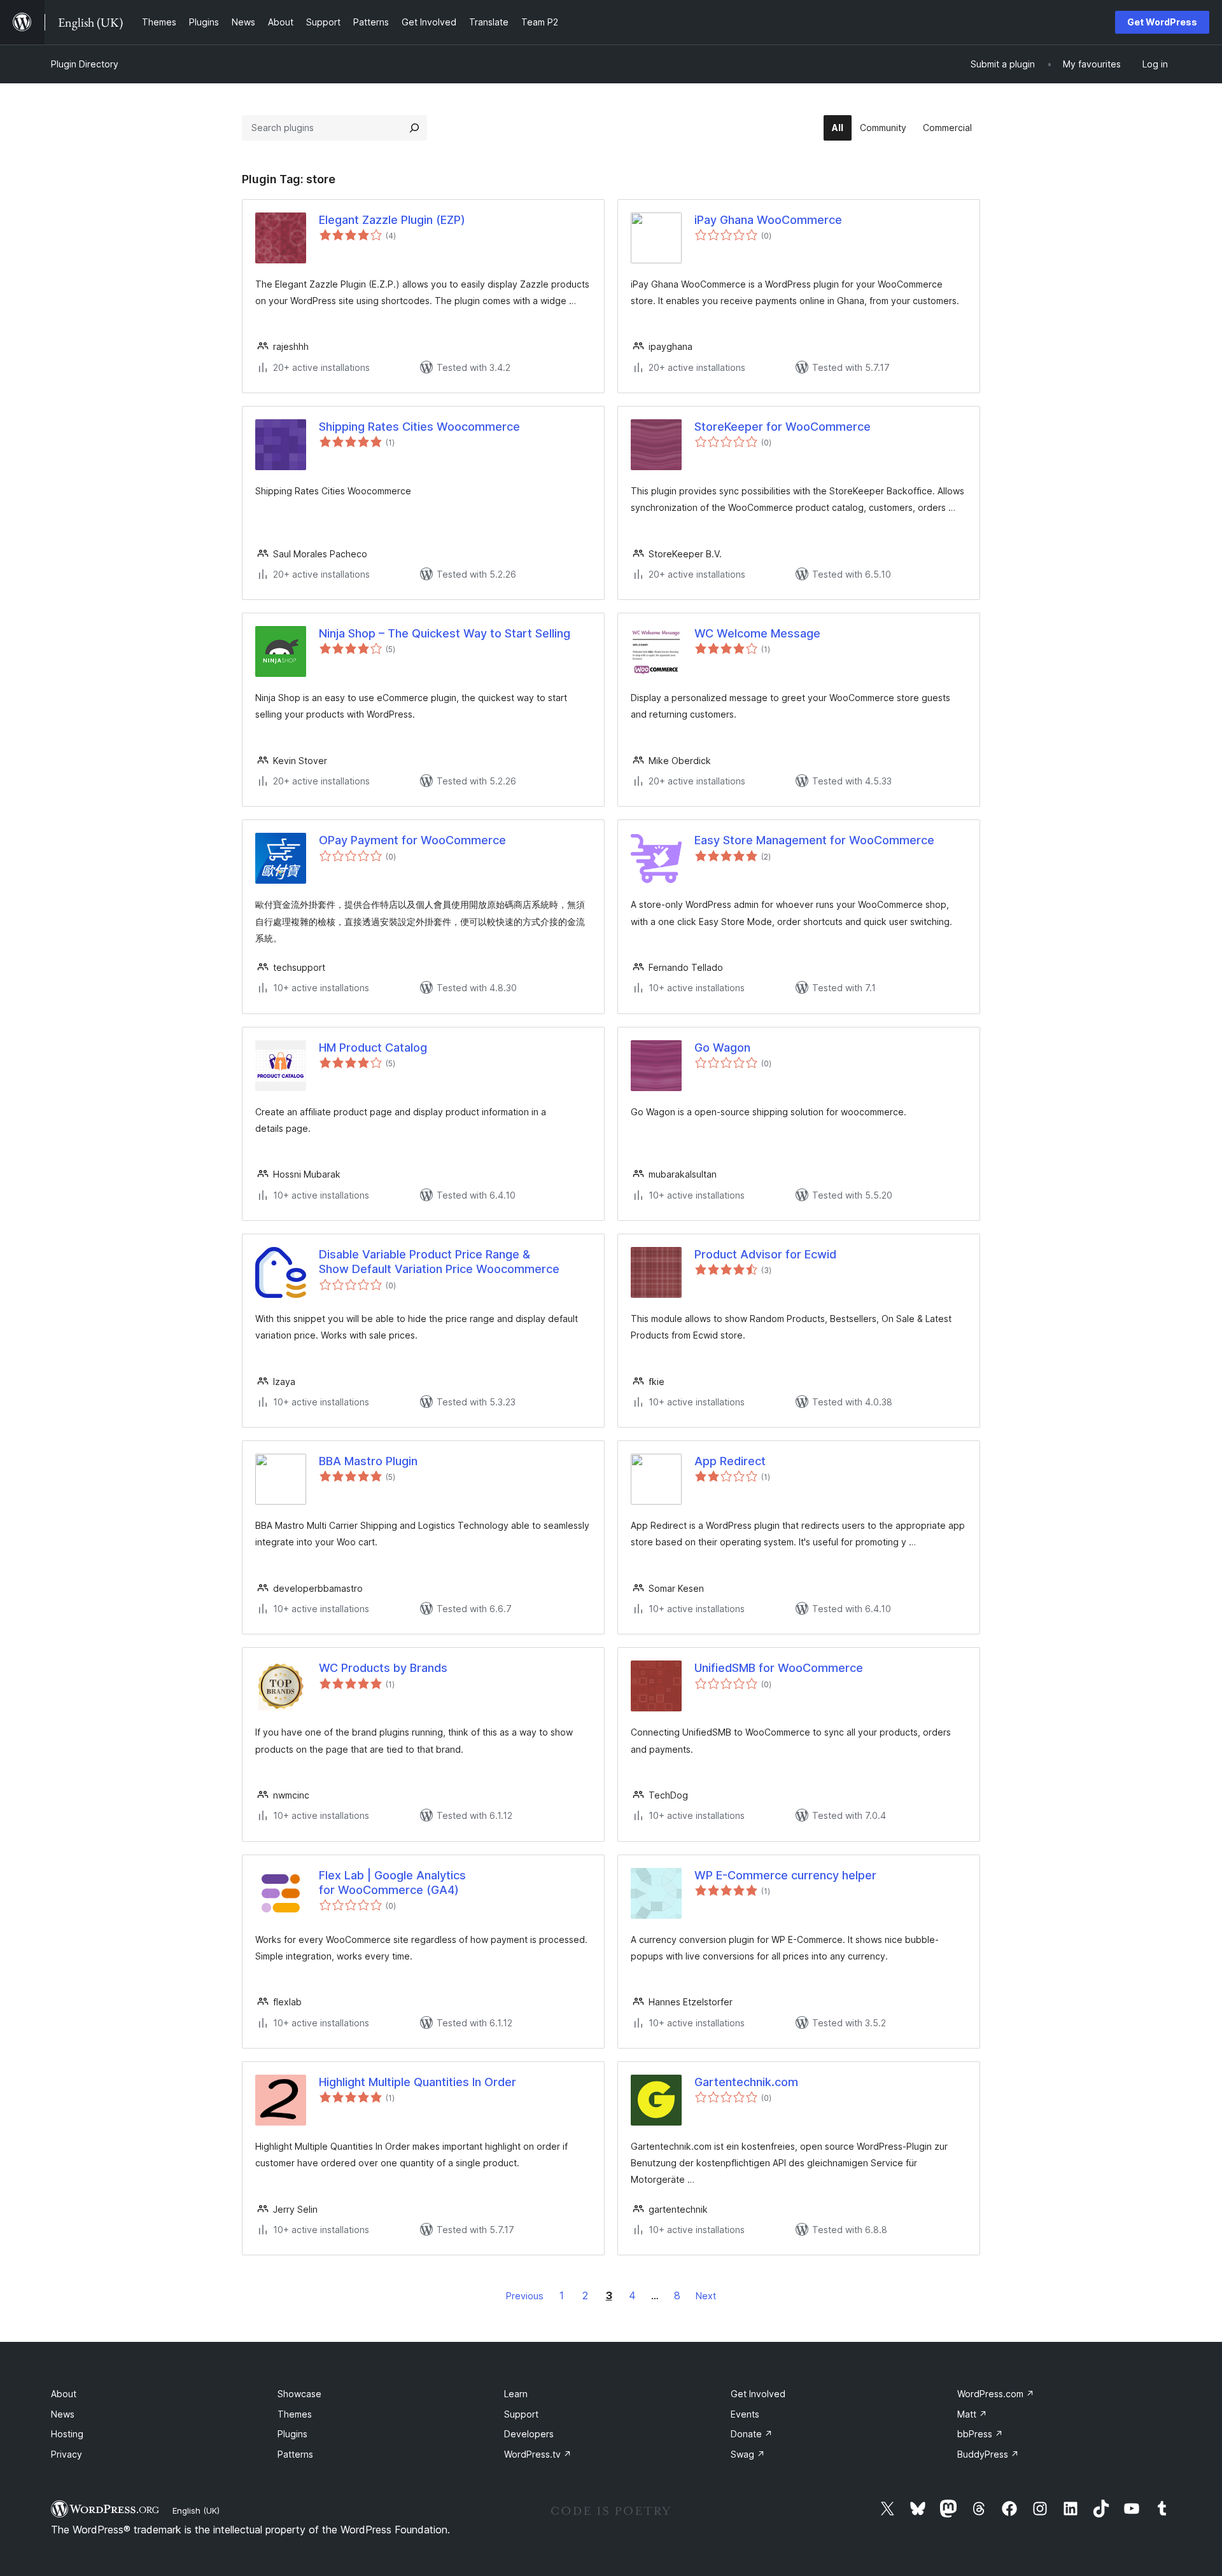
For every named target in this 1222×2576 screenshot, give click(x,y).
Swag (748, 2454)
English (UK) (196, 2510)
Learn (516, 2394)
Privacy (67, 2454)
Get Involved (758, 2394)
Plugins (292, 2434)
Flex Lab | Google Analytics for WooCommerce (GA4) (392, 1883)
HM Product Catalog (373, 1048)
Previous (525, 2296)
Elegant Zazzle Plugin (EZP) (392, 220)
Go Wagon (722, 1048)
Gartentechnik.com (746, 2082)
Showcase (299, 2394)
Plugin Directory (85, 64)
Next (706, 2296)
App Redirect (730, 1461)
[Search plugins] (414, 128)
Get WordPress (1162, 22)
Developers (529, 2434)
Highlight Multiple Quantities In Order (418, 2082)
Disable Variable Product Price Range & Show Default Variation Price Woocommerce (439, 1262)
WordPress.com (996, 2394)
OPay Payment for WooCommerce (412, 840)
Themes (295, 2414)
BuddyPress (988, 2454)
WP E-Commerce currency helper (785, 1875)
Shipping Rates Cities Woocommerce (419, 427)
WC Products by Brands (383, 1668)
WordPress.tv (538, 2454)
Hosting (67, 2434)
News (63, 2414)
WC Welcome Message (757, 633)
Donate (752, 2434)
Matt (972, 2414)
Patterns (295, 2454)
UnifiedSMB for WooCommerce (779, 1668)
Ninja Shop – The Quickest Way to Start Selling (445, 633)
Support (521, 2414)
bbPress (980, 2434)
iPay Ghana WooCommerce (768, 220)
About (64, 2394)
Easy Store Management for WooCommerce (814, 840)
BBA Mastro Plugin (368, 1461)
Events (745, 2414)
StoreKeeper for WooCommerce (783, 427)
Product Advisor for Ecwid (765, 1254)
